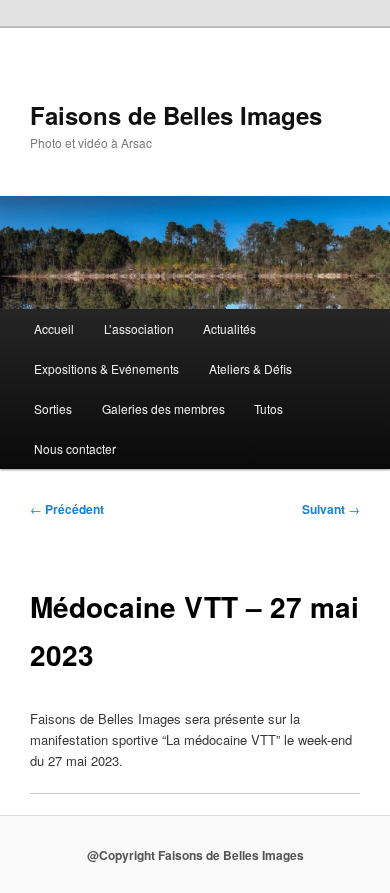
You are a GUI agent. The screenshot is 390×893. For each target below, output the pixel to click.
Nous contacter (75, 448)
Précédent (67, 509)
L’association (139, 328)
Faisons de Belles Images (176, 115)
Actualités (229, 328)
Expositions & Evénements (106, 368)
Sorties (53, 408)
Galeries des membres (163, 408)
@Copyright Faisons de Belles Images (195, 855)
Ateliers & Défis (250, 368)
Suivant (331, 509)
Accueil (54, 328)
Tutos (268, 408)
